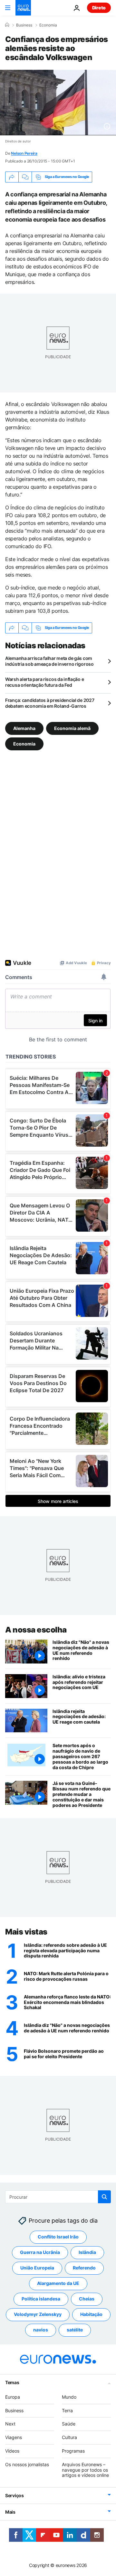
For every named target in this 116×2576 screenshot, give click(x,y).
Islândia (87, 2252)
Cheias (87, 2299)
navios (41, 2330)
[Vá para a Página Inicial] (23, 8)
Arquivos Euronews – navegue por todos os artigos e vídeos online (85, 2470)
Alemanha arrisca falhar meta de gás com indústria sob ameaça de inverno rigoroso (49, 661)
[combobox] (58, 2197)
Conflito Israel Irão (58, 2237)
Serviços (15, 2495)
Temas (12, 2382)
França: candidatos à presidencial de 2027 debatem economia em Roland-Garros (50, 703)
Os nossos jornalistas (27, 2464)
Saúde (69, 2424)
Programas (73, 2451)
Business (24, 25)
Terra (67, 2410)
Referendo (84, 2268)
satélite (75, 2330)
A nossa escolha (36, 1630)
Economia (48, 25)
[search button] (104, 2197)
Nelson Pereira (24, 153)
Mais (10, 2512)
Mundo (69, 2397)
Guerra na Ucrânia (40, 2252)
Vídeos (12, 2451)
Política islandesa (41, 2299)
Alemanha (24, 728)
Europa (13, 2397)
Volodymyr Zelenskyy (38, 2314)
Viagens (14, 2437)
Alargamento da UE (58, 2283)
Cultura (69, 2437)
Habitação (91, 2314)
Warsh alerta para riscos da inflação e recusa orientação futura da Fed (44, 682)
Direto (99, 8)
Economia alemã (72, 728)
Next (10, 2424)
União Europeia (37, 2268)
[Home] (7, 25)
